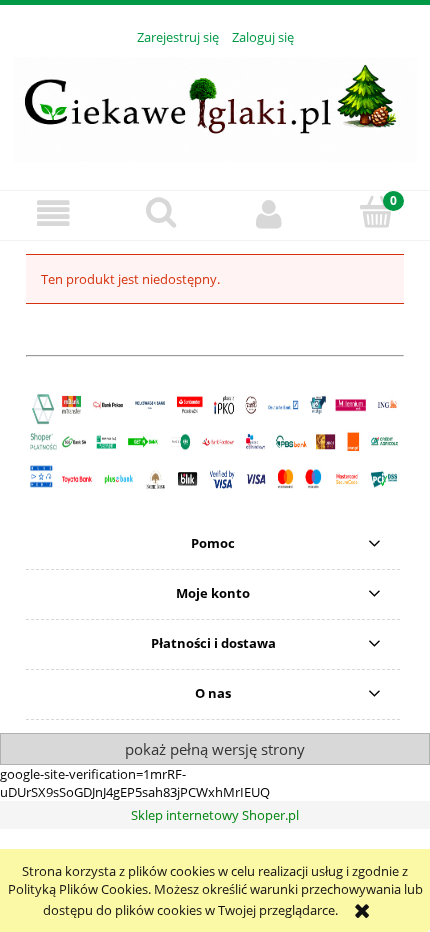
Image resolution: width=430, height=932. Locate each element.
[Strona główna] (215, 106)
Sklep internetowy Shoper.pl (215, 815)
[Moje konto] (269, 214)
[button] (54, 214)
